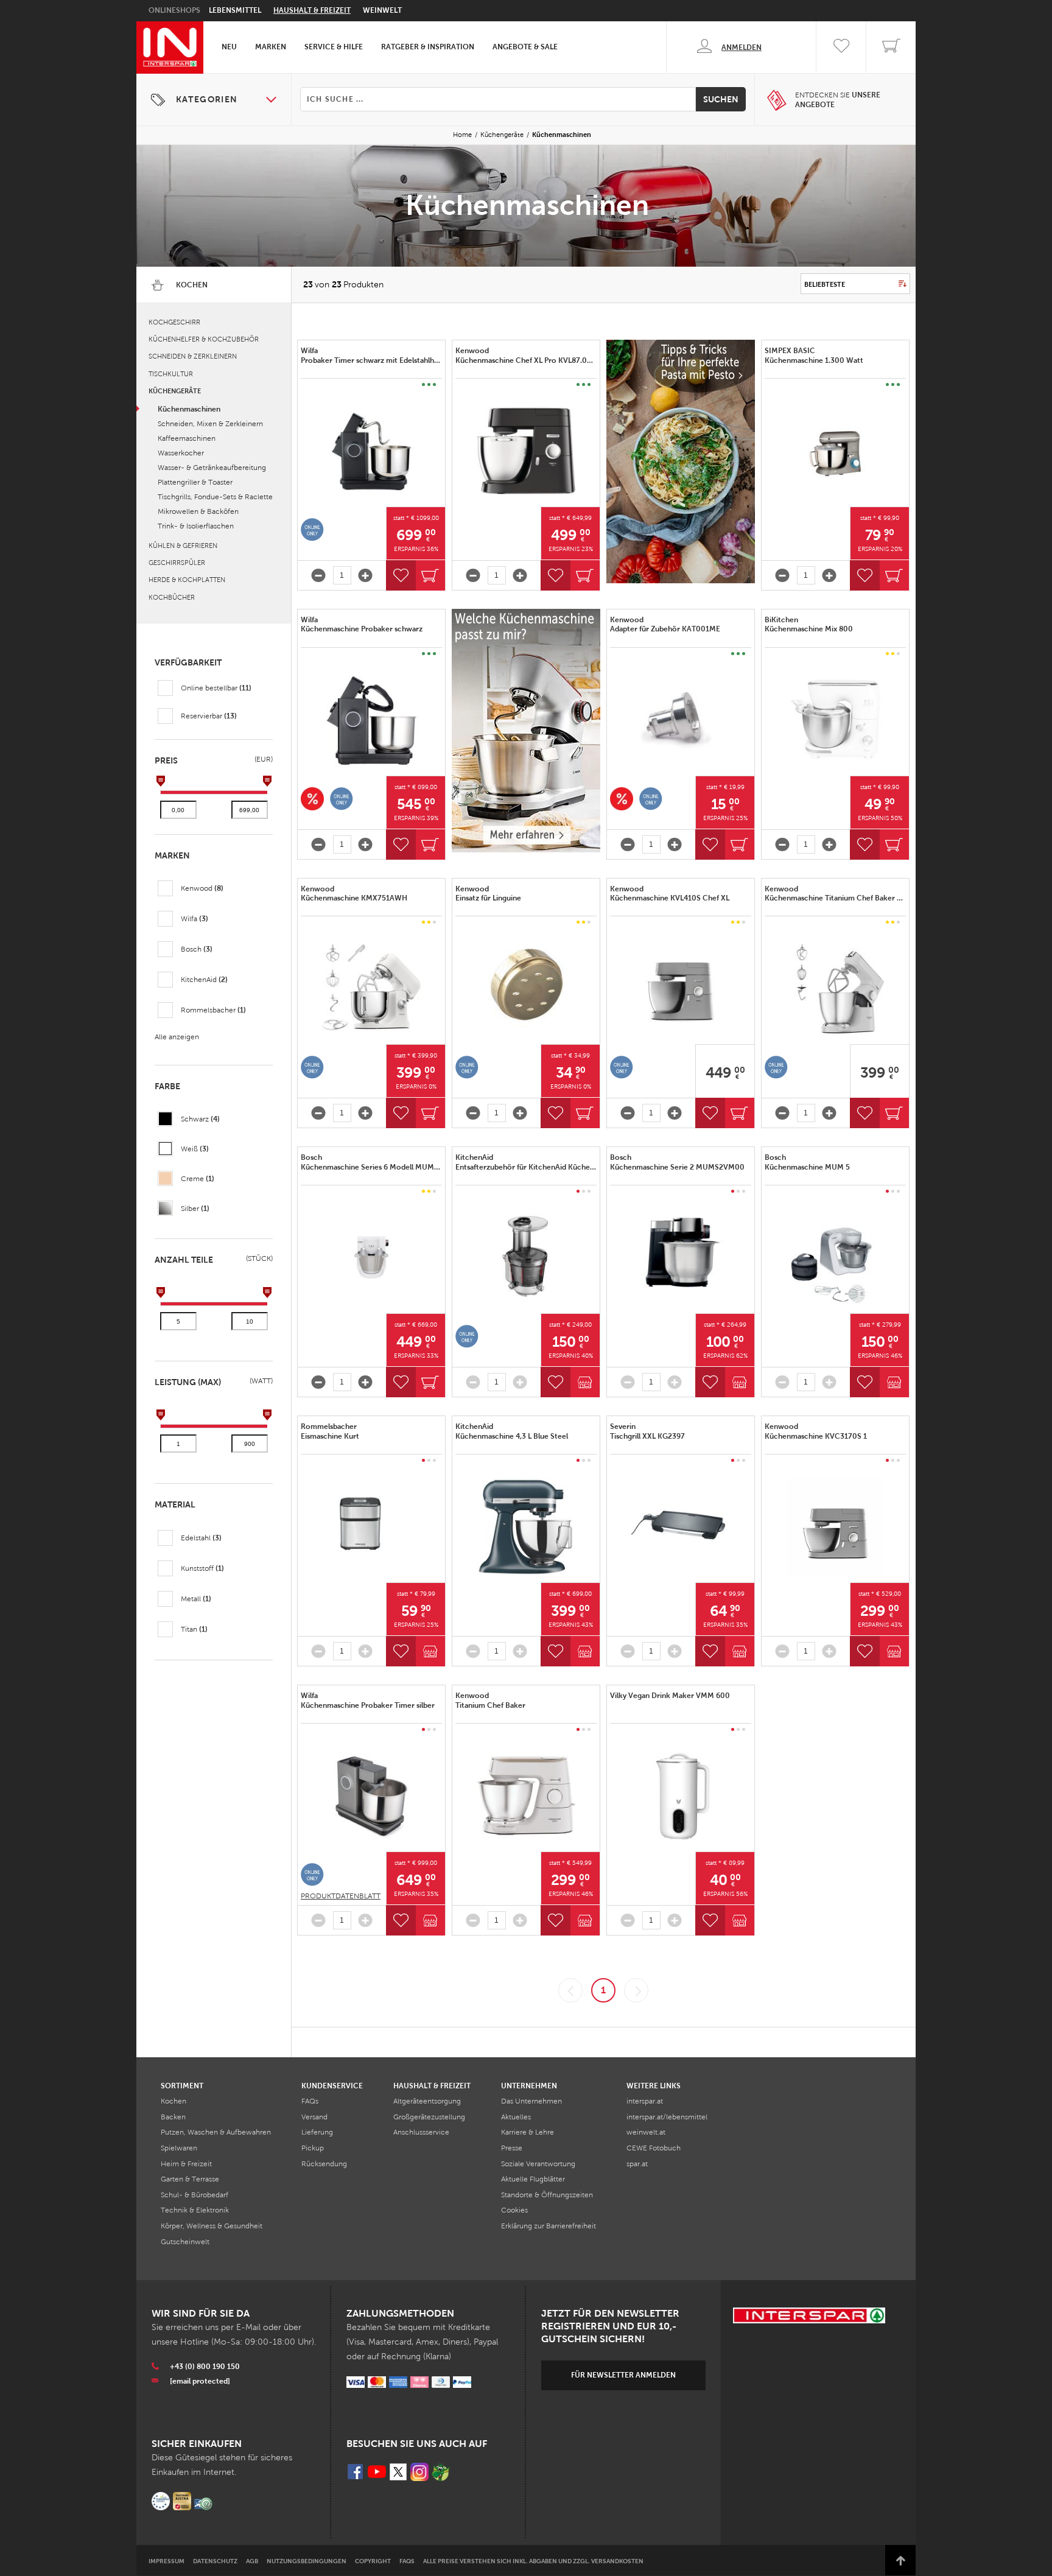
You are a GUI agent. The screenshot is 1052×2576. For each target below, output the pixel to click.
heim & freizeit (186, 2164)
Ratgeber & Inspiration (428, 47)
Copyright (373, 2561)
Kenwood (526, 356)
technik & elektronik (195, 2210)
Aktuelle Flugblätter (533, 2179)
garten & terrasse (190, 2179)
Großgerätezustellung (429, 2117)
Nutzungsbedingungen (307, 2561)
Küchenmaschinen (189, 409)
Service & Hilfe (334, 47)
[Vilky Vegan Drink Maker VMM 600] (681, 1796)
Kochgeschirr (174, 322)
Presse (512, 2148)
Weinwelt (382, 10)
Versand (314, 2117)
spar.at (637, 2164)
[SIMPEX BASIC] (835, 451)
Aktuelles (516, 2117)
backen (173, 2117)
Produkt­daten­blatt (341, 1896)
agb (252, 2561)
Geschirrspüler (177, 563)
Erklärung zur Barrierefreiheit (549, 2226)
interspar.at (645, 2101)
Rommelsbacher (331, 1431)
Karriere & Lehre (528, 2132)
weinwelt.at (646, 2132)
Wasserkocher (181, 453)
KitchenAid (526, 1162)
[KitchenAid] (526, 1258)
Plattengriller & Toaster (195, 482)
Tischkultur (171, 374)
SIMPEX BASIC (815, 356)
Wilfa (371, 356)
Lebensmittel (235, 10)
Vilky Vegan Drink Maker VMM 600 (670, 1696)
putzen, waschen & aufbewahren (216, 2132)
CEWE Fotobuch (654, 2148)
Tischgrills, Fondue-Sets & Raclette (215, 497)
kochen (174, 2101)
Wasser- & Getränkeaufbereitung (212, 468)
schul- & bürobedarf (195, 2195)
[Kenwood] (526, 451)
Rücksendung (324, 2164)
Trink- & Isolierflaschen (196, 526)
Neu (229, 47)
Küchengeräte (502, 135)
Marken (271, 47)
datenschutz (215, 2561)
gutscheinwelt (185, 2242)
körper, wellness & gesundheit (212, 2226)
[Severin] (681, 1527)
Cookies (514, 2210)
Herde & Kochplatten (187, 580)
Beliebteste (825, 284)
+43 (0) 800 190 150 (205, 2367)
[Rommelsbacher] (371, 1527)
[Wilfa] (371, 451)
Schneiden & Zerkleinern (193, 356)
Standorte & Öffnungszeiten (547, 2195)
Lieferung (317, 2132)
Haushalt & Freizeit (312, 10)
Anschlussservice (421, 2132)
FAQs (310, 2101)
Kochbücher (172, 597)
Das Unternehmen (531, 2101)
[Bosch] (371, 1258)
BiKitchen (810, 625)
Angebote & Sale (525, 47)
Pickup (313, 2148)
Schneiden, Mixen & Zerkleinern (210, 424)
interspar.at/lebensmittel (667, 2117)
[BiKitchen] (835, 720)
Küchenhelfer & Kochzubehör (204, 339)
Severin (648, 1431)
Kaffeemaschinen (187, 438)
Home (462, 135)
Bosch (371, 1162)
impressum (167, 2561)
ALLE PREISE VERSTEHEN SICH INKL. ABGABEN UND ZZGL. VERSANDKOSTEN (533, 2561)
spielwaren (179, 2148)
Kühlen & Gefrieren (183, 546)
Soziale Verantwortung (538, 2164)
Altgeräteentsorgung (427, 2101)
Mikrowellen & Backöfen (198, 511)
